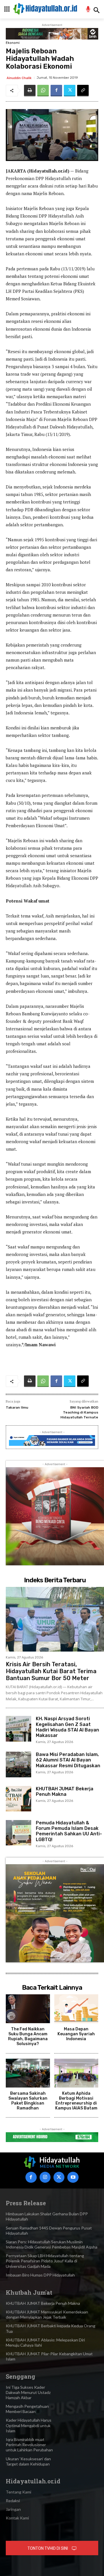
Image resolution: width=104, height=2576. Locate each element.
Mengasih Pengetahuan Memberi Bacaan (27, 2409)
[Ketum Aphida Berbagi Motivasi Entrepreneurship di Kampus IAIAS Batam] (76, 2073)
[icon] (88, 10)
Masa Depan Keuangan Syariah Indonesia (76, 2034)
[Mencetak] (30, 91)
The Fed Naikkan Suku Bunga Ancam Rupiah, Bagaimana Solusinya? (28, 2036)
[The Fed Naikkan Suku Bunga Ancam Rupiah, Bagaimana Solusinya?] (28, 2009)
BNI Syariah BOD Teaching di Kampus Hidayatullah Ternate (79, 1412)
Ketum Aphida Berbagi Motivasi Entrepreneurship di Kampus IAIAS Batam (76, 2101)
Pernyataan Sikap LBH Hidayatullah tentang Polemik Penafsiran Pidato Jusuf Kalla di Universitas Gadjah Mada (45, 2261)
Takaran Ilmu (17, 1407)
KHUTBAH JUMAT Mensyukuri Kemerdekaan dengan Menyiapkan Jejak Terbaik (47, 2314)
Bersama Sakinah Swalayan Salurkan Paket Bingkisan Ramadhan (28, 2101)
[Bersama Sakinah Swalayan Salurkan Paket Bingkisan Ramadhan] (28, 2073)
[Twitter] (70, 91)
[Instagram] (45, 2177)
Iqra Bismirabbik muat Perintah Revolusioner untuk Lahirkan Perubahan (29, 2445)
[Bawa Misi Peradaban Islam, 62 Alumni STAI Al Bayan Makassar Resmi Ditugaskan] (18, 1764)
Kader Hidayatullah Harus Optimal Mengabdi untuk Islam (29, 2425)
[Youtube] (73, 2177)
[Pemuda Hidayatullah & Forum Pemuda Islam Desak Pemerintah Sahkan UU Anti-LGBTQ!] (18, 1833)
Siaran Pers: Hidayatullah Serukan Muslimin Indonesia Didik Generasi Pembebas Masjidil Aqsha (52, 2244)
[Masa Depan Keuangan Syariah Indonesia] (76, 2009)
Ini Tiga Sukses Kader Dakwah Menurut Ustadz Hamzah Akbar (28, 2392)
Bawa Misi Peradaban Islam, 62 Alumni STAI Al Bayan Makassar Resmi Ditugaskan (68, 1760)
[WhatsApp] (43, 91)
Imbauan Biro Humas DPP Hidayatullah (40, 2275)
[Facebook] (56, 91)
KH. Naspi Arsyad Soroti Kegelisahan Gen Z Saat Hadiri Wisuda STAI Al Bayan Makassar (67, 1727)
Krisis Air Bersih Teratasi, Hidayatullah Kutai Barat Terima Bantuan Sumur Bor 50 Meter (51, 1671)
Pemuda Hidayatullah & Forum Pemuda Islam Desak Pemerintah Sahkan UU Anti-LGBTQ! (69, 1831)
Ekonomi (13, 43)
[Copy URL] (83, 91)
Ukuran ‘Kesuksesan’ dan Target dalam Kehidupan (28, 2461)
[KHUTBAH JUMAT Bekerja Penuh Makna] (18, 1799)
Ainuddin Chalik (19, 78)
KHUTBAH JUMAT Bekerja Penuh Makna (65, 1791)
